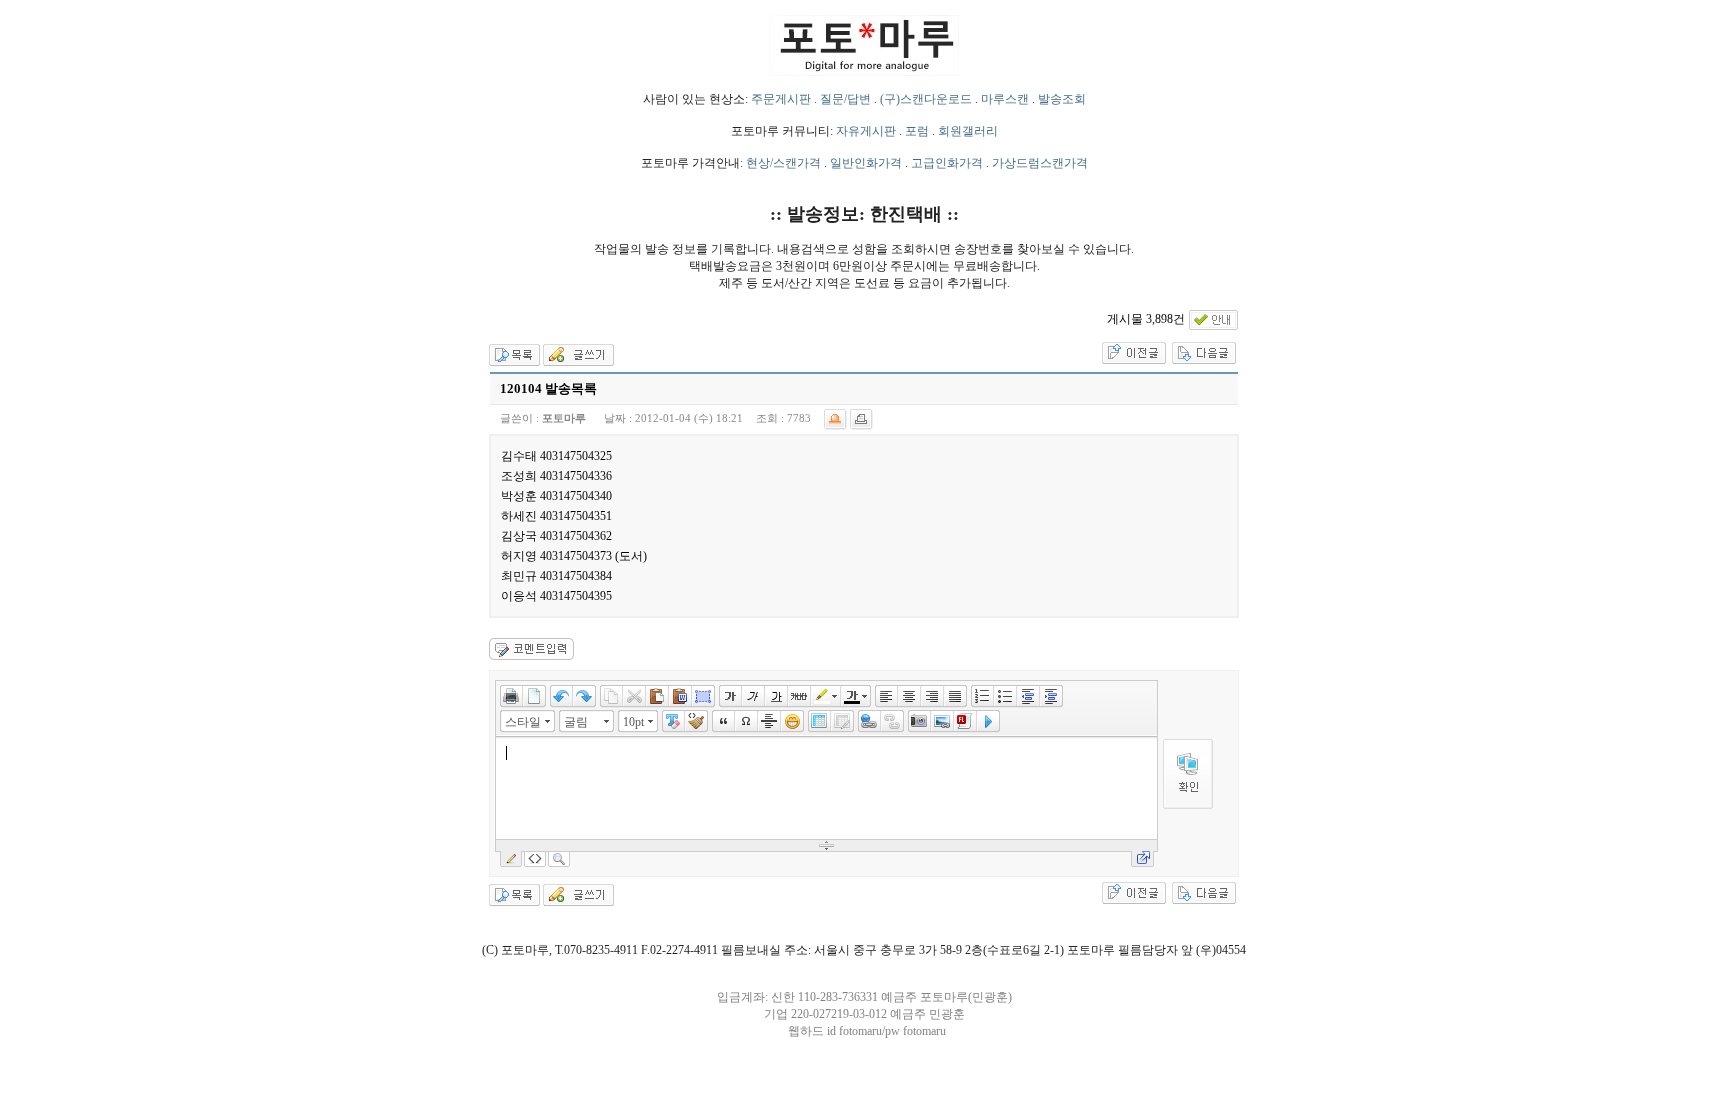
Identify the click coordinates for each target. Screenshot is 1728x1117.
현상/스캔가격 (783, 163)
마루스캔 (1005, 99)
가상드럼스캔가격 (1040, 163)
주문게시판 (781, 99)
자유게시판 (866, 131)
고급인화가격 (947, 163)
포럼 (917, 131)
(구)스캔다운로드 (926, 99)
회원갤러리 (968, 131)
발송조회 (1062, 99)
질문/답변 (845, 99)
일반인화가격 (866, 163)
